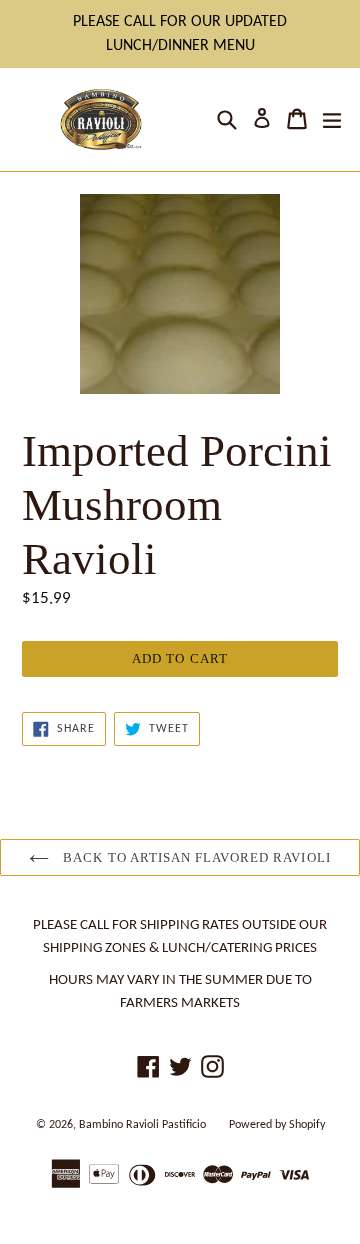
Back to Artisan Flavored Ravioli (194, 857)
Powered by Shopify (277, 1125)
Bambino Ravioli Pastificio (142, 1125)
